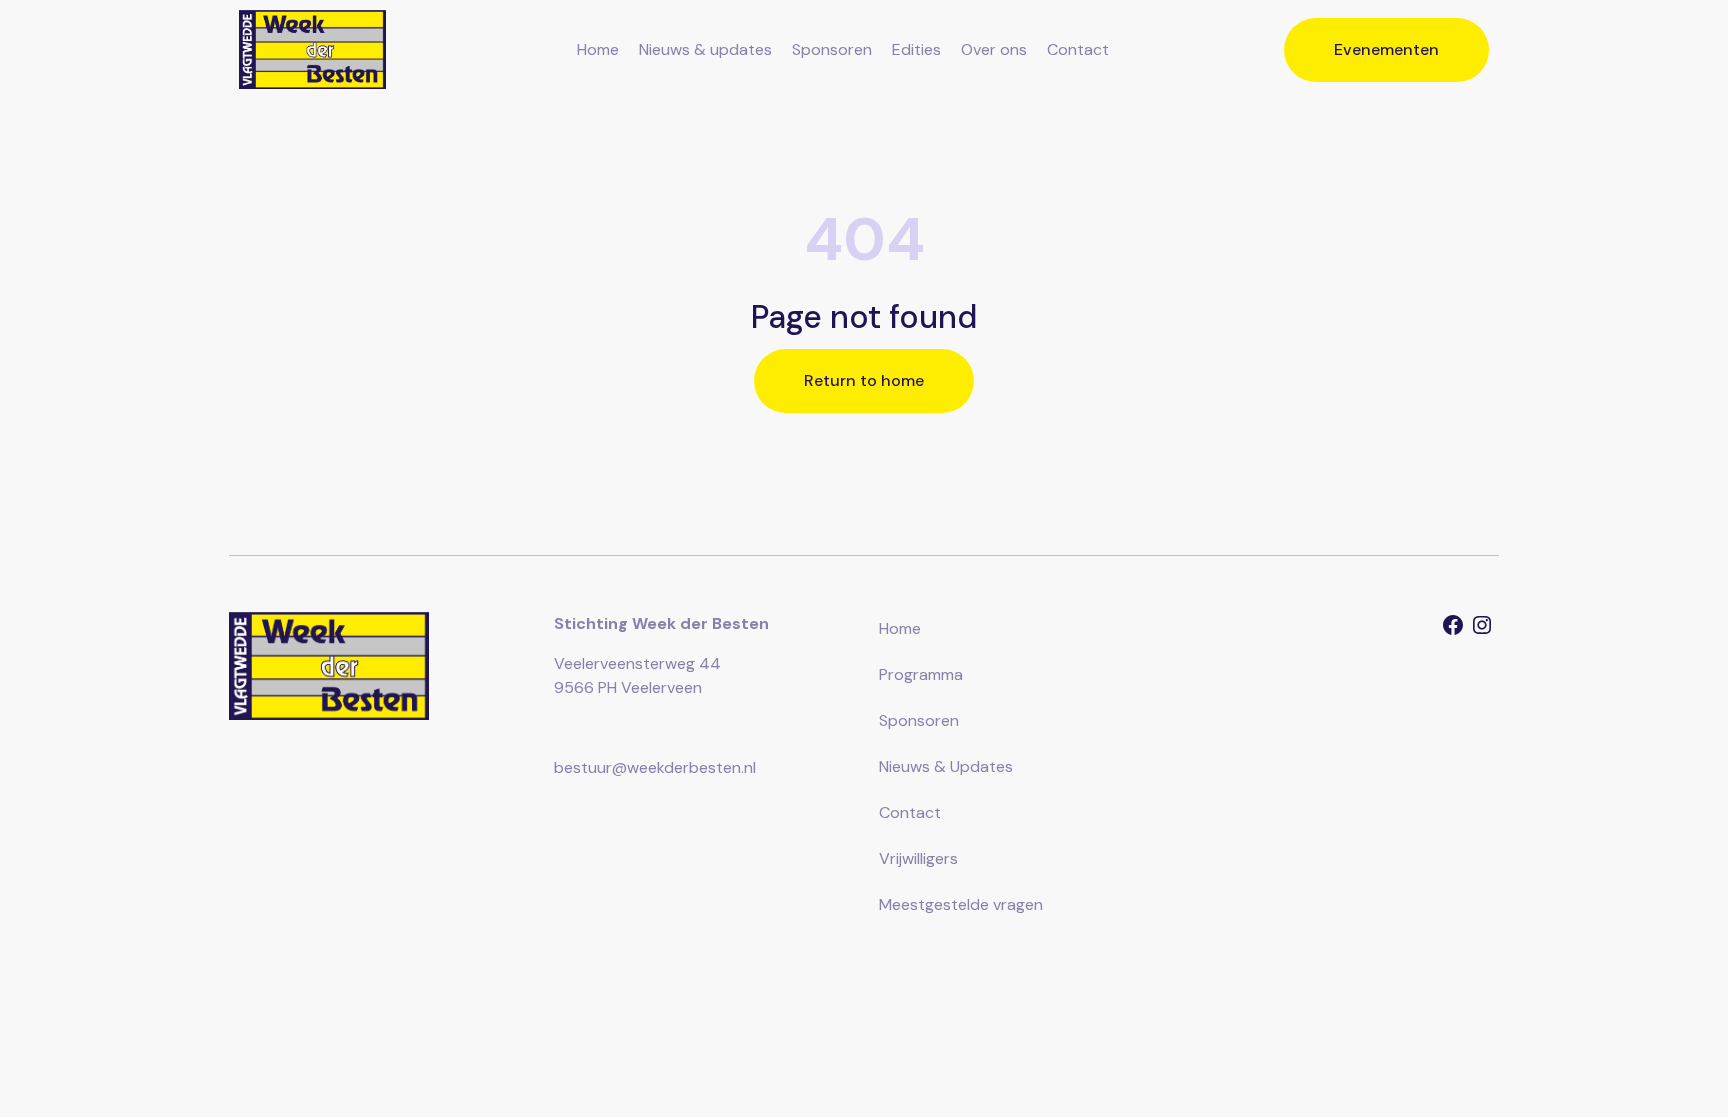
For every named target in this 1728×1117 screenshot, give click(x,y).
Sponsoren (832, 49)
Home (598, 49)
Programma (921, 674)
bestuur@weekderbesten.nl (655, 767)
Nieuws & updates (705, 49)
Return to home (864, 380)
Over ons (994, 49)
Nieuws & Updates (946, 766)
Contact (1078, 49)
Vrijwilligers (918, 858)
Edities (916, 49)
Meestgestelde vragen (961, 904)
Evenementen (1386, 49)
